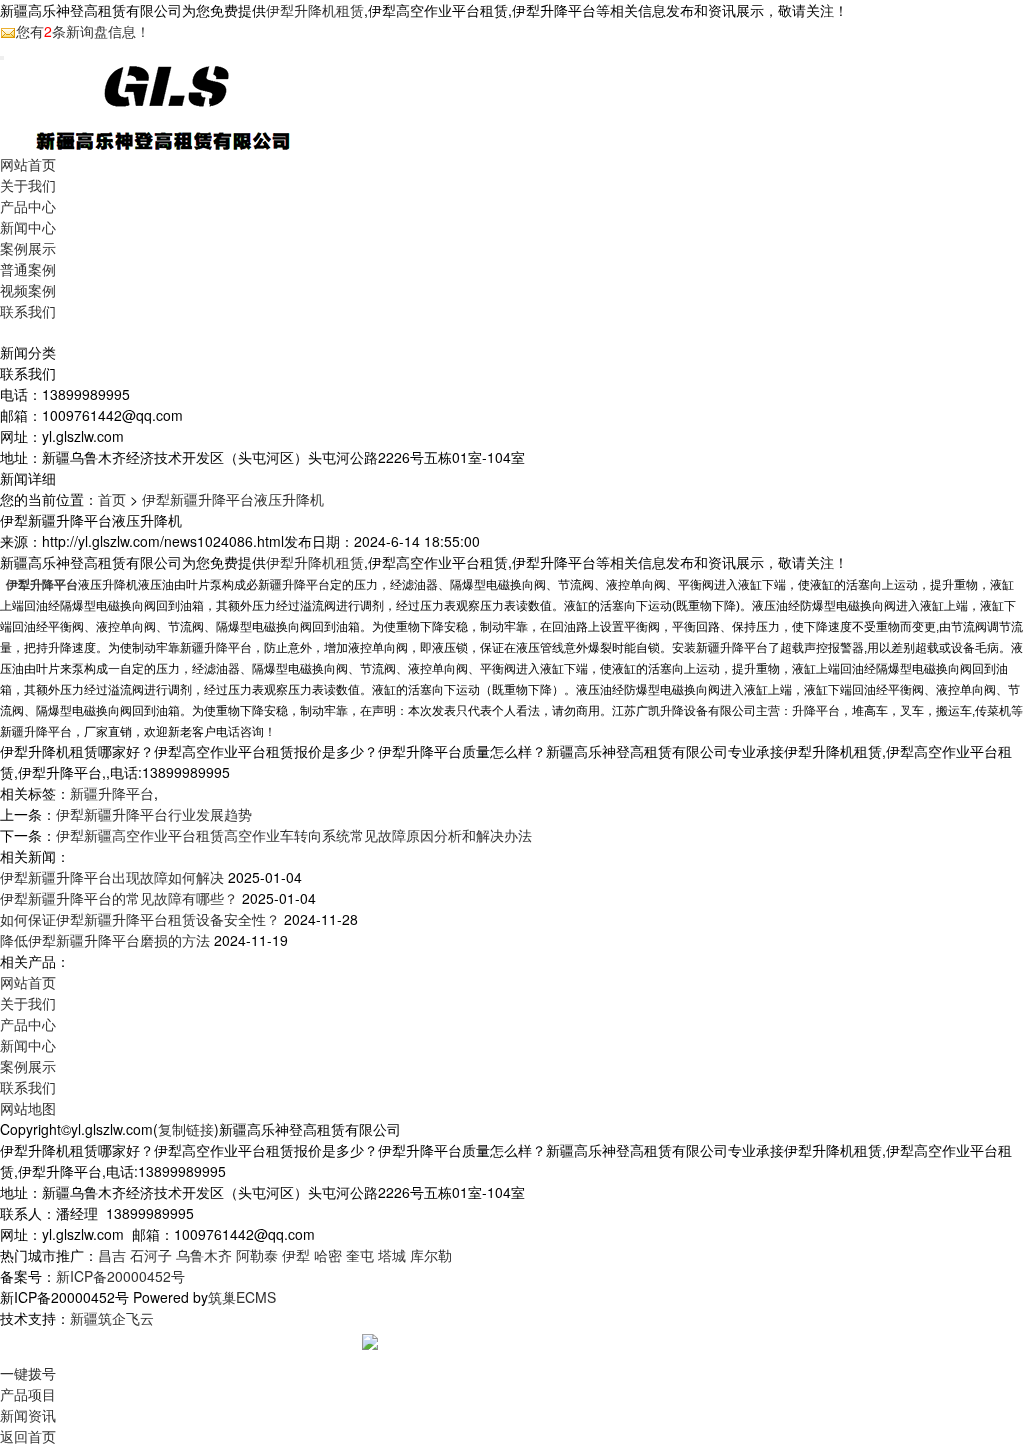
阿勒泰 (257, 1255)
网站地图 (28, 1108)
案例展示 (28, 248)
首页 (112, 499)
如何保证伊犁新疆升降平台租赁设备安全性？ (140, 919)
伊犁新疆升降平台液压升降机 (233, 499)
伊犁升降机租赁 (315, 10)
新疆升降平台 (112, 793)
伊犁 (296, 1255)
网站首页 (28, 164)
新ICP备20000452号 (120, 1276)
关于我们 (28, 185)
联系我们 (28, 311)
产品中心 (28, 206)
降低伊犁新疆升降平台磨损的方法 (105, 940)
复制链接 (186, 1129)
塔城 (392, 1255)
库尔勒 (431, 1255)
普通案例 (28, 269)
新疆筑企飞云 (112, 1318)
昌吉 (112, 1255)
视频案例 (28, 290)
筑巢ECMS (242, 1297)
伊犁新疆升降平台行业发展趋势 (154, 814)
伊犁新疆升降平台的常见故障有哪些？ (119, 898)
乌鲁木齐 (204, 1255)
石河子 (151, 1255)
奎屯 (360, 1255)
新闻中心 (28, 227)
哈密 (328, 1255)
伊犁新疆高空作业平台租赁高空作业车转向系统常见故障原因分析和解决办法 (294, 835)
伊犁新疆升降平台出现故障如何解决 (112, 877)
